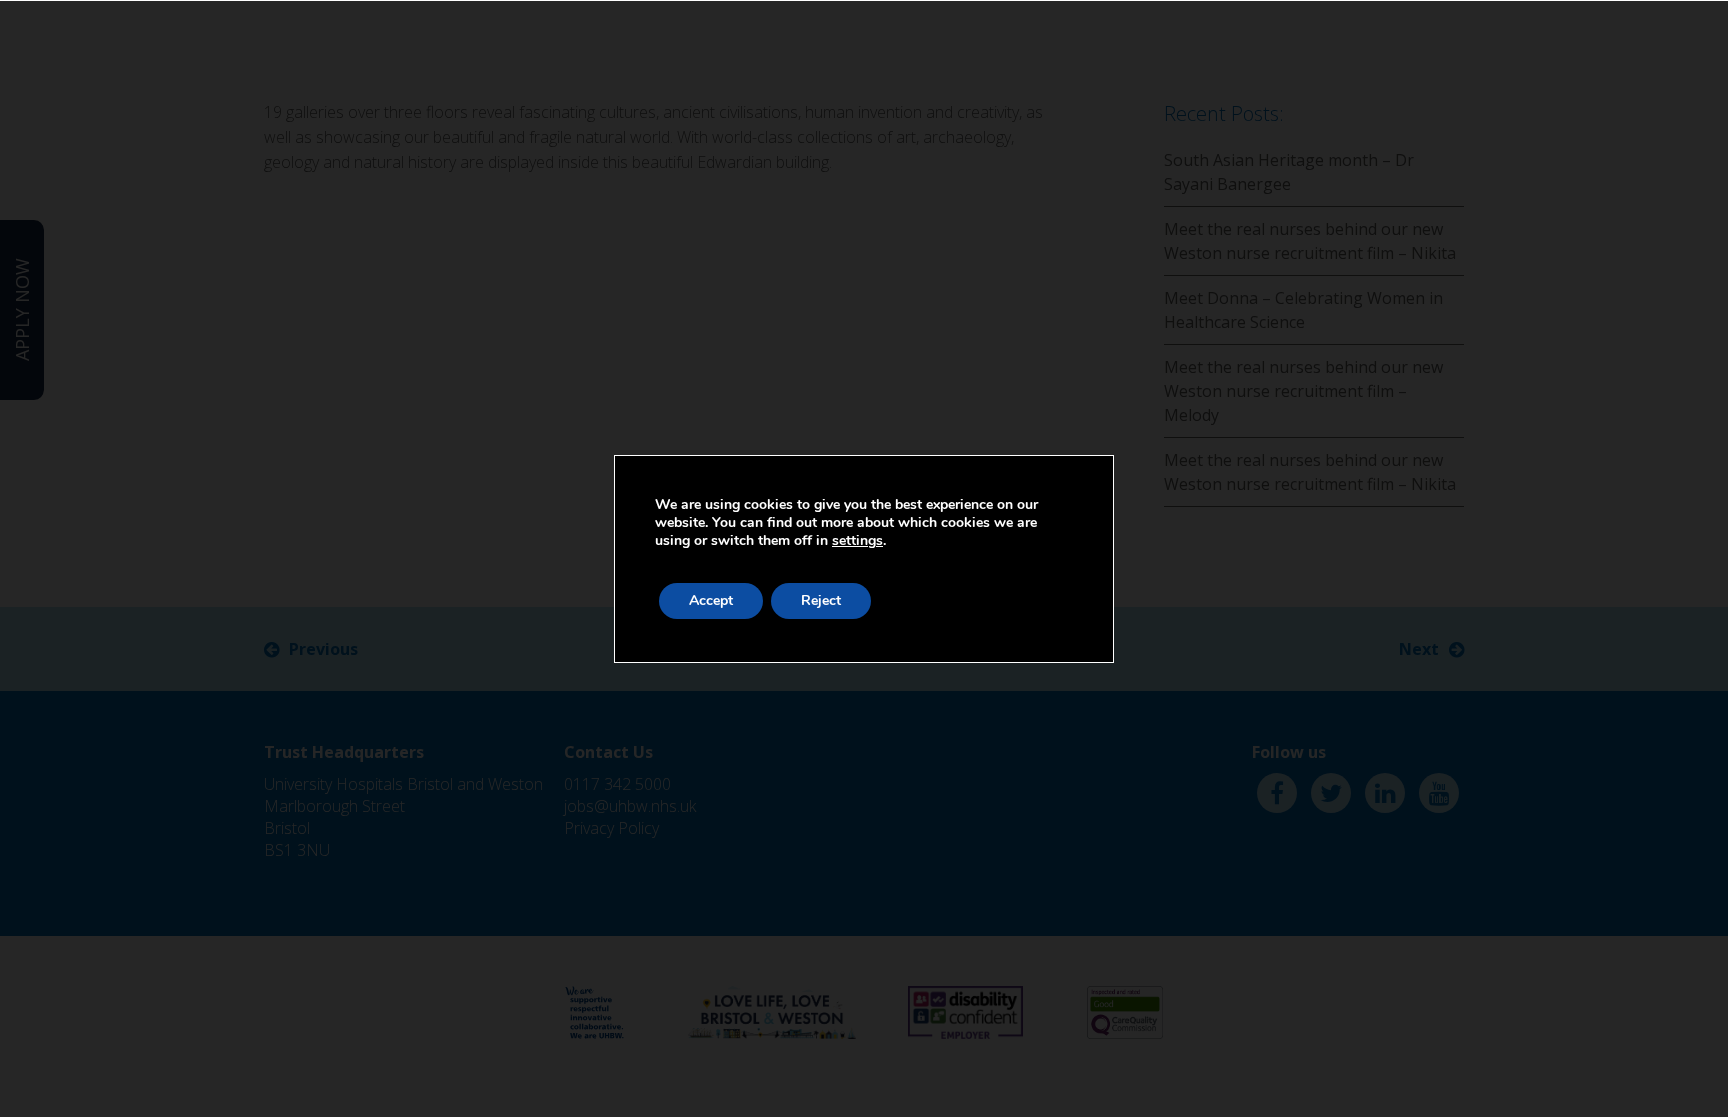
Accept (711, 600)
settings (857, 541)
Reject (821, 600)
